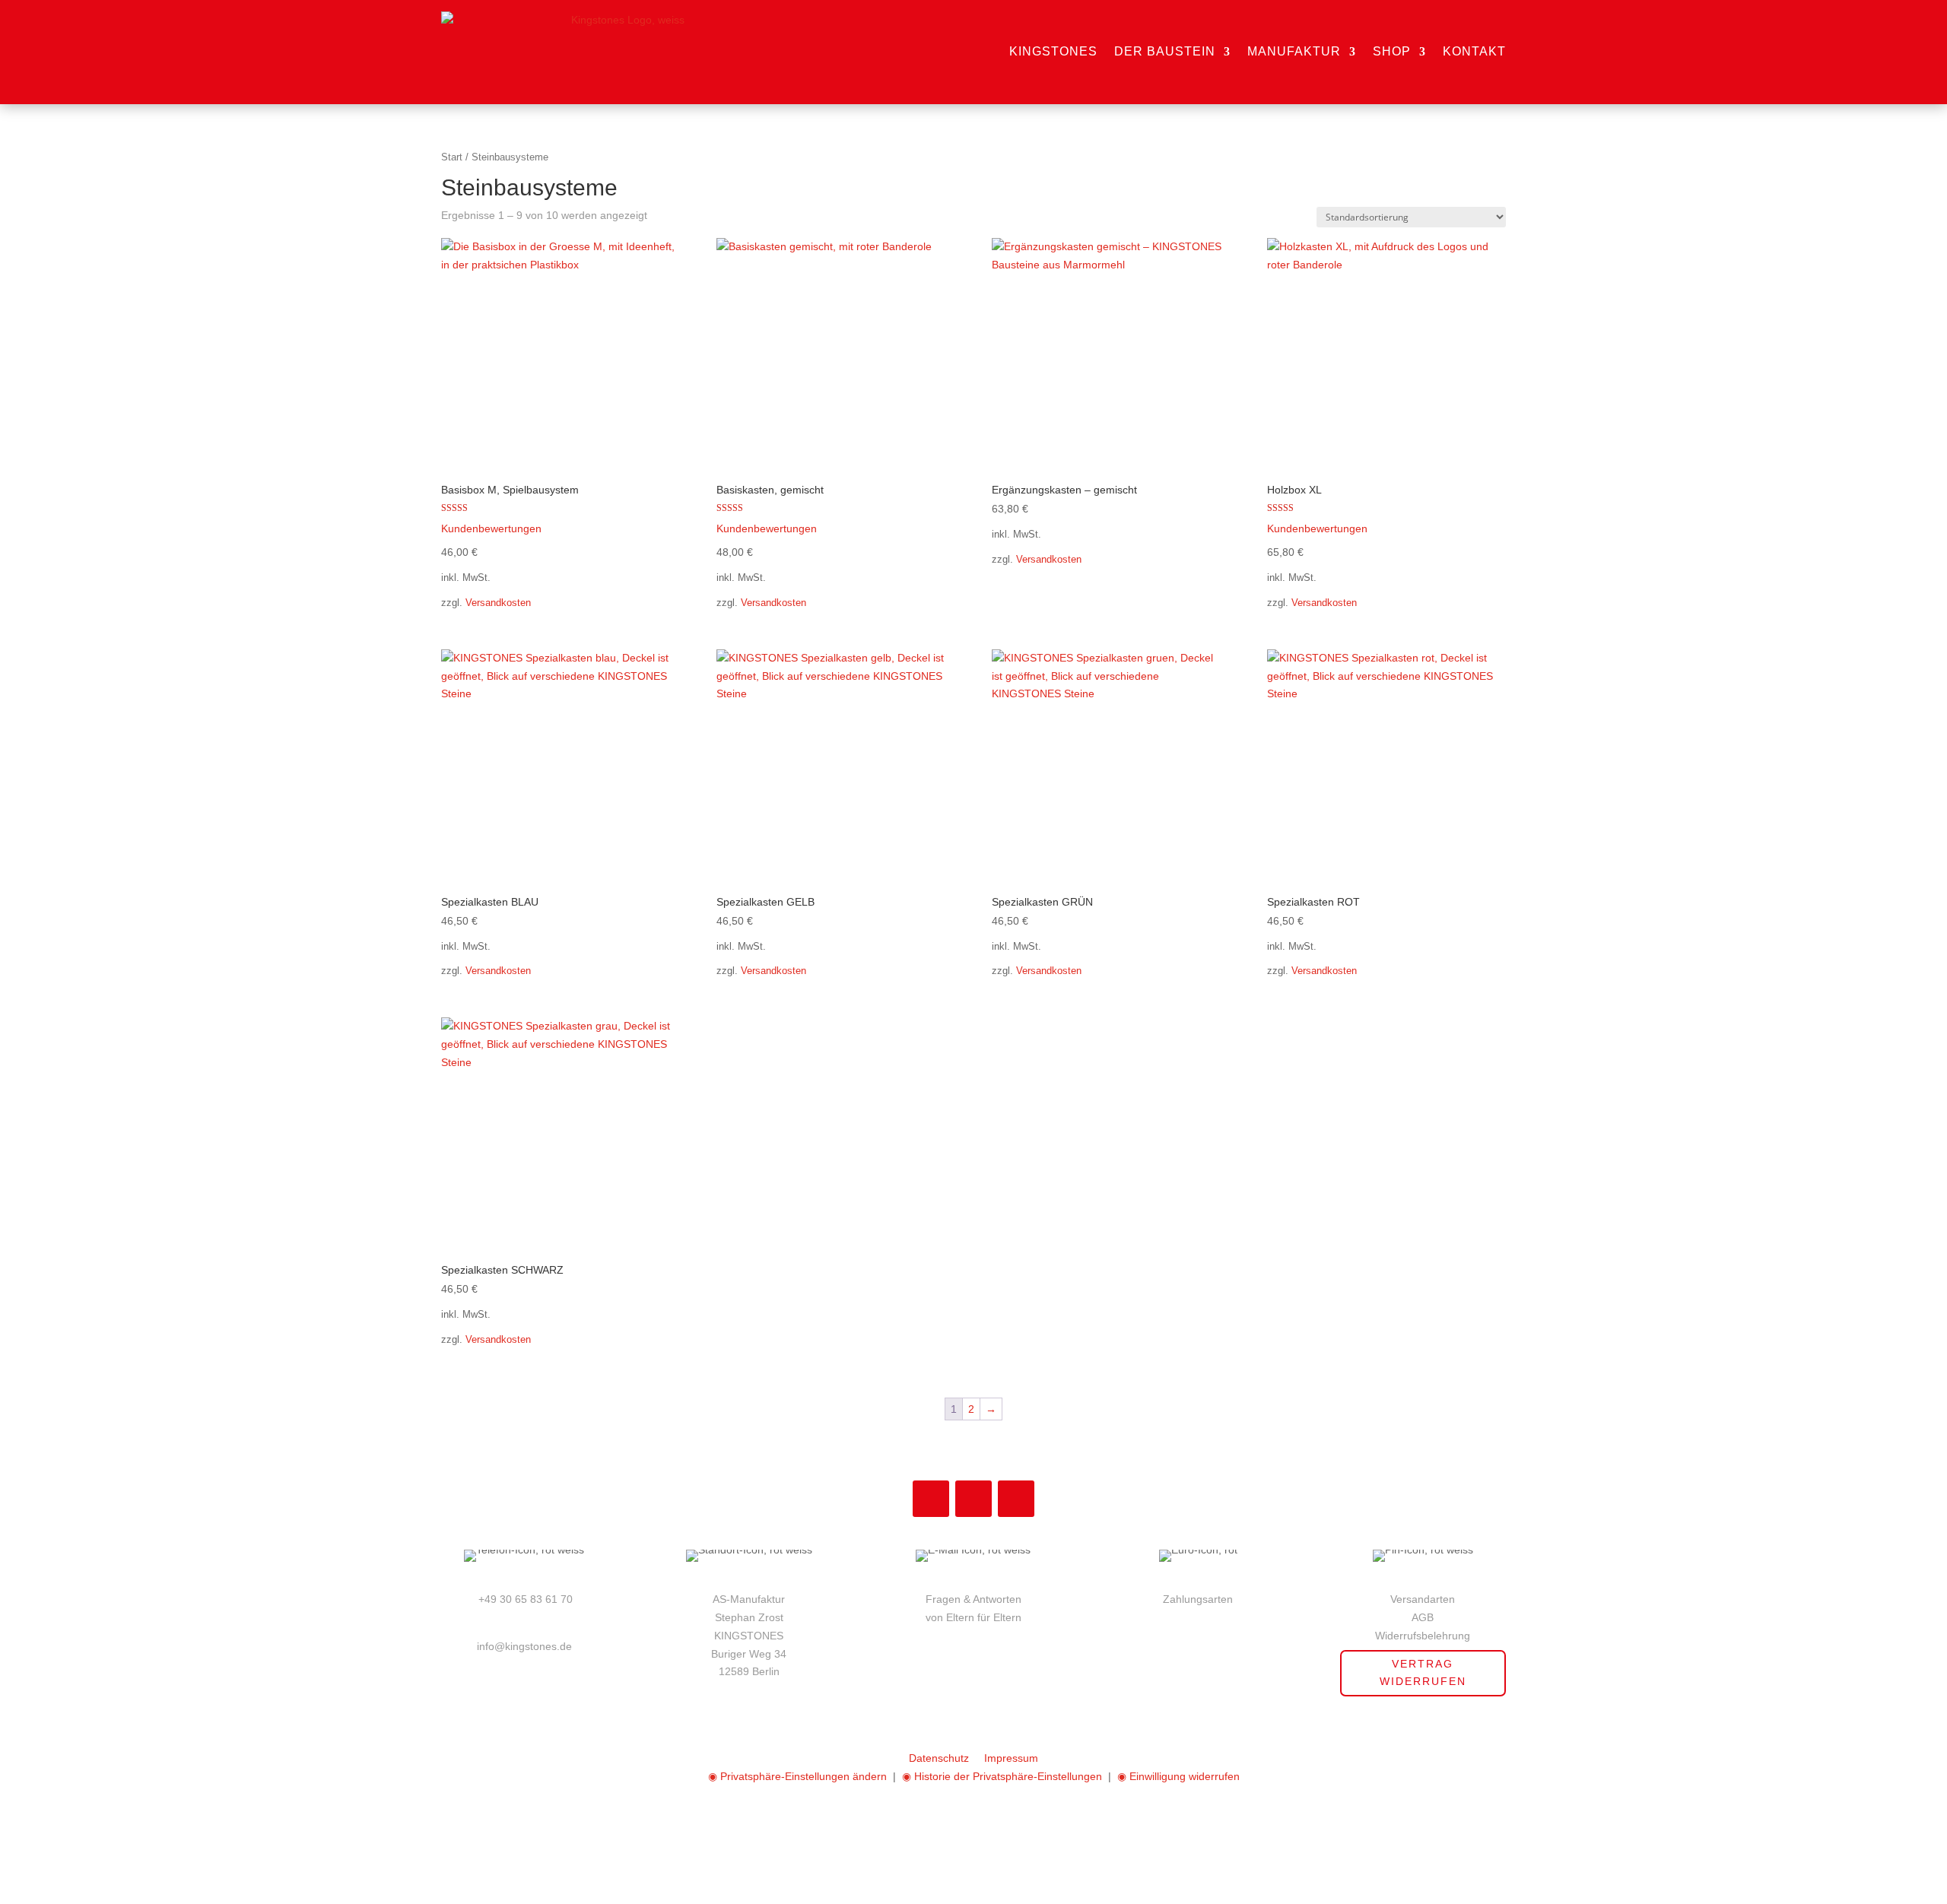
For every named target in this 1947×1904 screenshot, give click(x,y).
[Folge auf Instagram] (931, 1499)
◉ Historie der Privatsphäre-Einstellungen (1002, 1776)
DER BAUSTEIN (1165, 51)
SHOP (1392, 51)
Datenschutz (939, 1758)
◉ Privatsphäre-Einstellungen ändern (797, 1776)
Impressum (1011, 1758)
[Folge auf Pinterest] (973, 1499)
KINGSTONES (1053, 51)
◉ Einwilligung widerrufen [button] (1178, 1776)
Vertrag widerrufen (1423, 1673)
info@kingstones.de (524, 1646)
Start (452, 157)
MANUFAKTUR (1294, 51)
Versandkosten (498, 603)
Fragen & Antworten (973, 1599)
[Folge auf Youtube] (1016, 1499)
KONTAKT (1474, 51)
